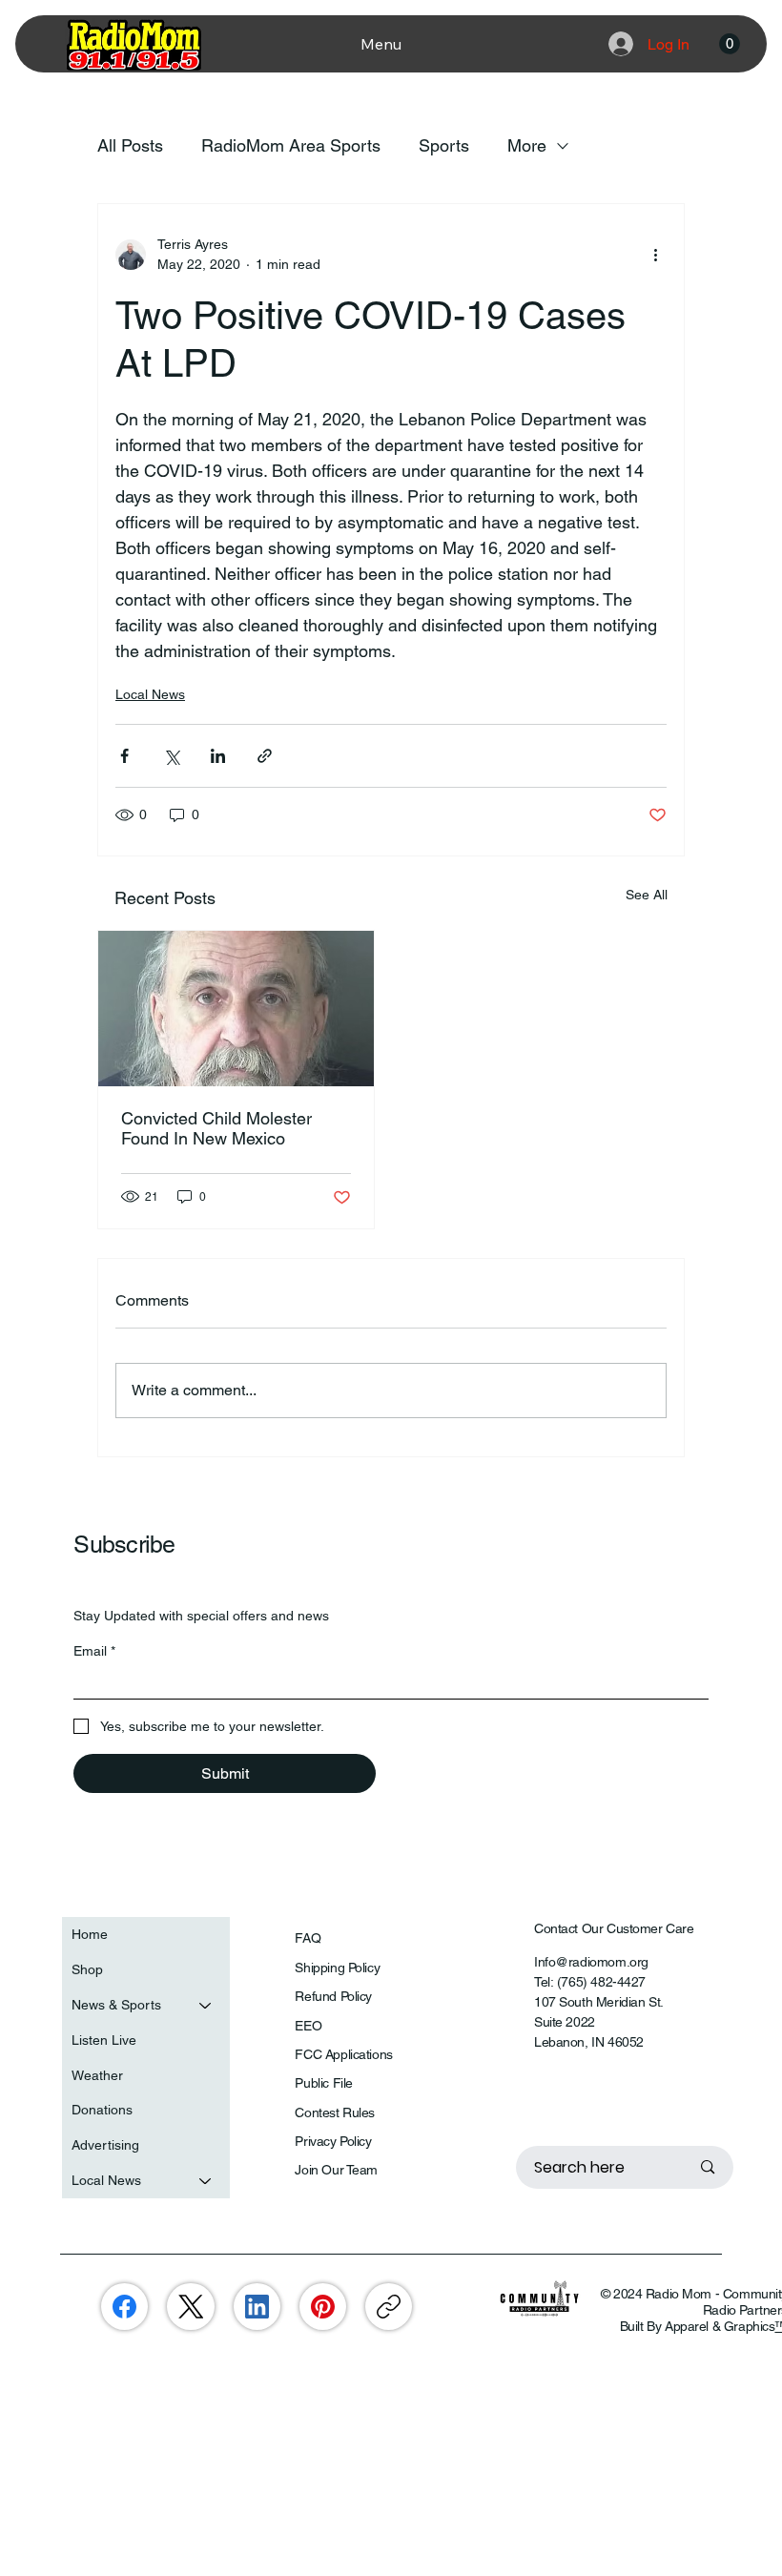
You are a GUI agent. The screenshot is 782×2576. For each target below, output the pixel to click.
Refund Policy (333, 1996)
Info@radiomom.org (591, 1962)
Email (94, 1651)
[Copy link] (389, 2307)
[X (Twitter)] (191, 2307)
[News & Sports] (206, 2005)
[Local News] (206, 2181)
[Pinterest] (323, 2307)
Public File (323, 2083)
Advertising (105, 2145)
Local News (150, 694)
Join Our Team (336, 2170)
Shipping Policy (337, 1968)
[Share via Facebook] (124, 756)
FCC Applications (343, 2054)
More (527, 145)
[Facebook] (124, 2307)
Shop (87, 1969)
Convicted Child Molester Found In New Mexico (216, 1128)
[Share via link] (265, 756)
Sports (444, 145)
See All (647, 895)
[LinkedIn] (257, 2307)
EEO (308, 2026)
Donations (102, 2110)
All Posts (130, 145)
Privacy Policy (333, 2141)
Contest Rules (335, 2112)
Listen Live (104, 2040)
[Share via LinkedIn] (218, 756)
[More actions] (655, 255)
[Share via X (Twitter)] (171, 756)
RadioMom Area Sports (291, 145)
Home (90, 1934)
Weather (97, 2075)
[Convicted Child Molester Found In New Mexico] (236, 1009)
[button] (730, 44)
